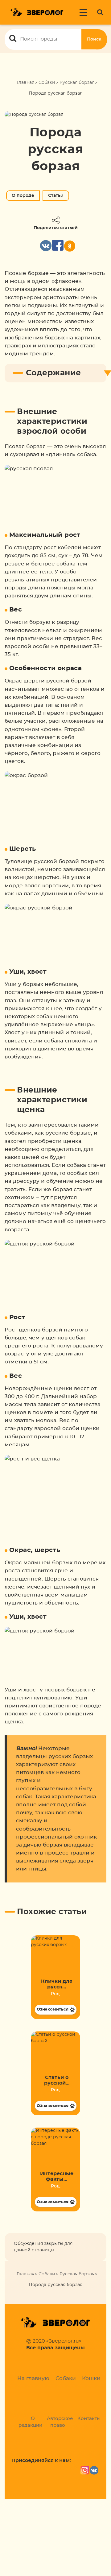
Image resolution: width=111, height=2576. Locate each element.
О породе (23, 196)
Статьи (56, 196)
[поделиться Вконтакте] (46, 246)
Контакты (89, 2419)
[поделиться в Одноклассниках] (70, 246)
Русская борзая (77, 83)
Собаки (47, 83)
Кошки (91, 2378)
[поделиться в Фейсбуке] (58, 246)
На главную (33, 2378)
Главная (25, 83)
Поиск (94, 39)
